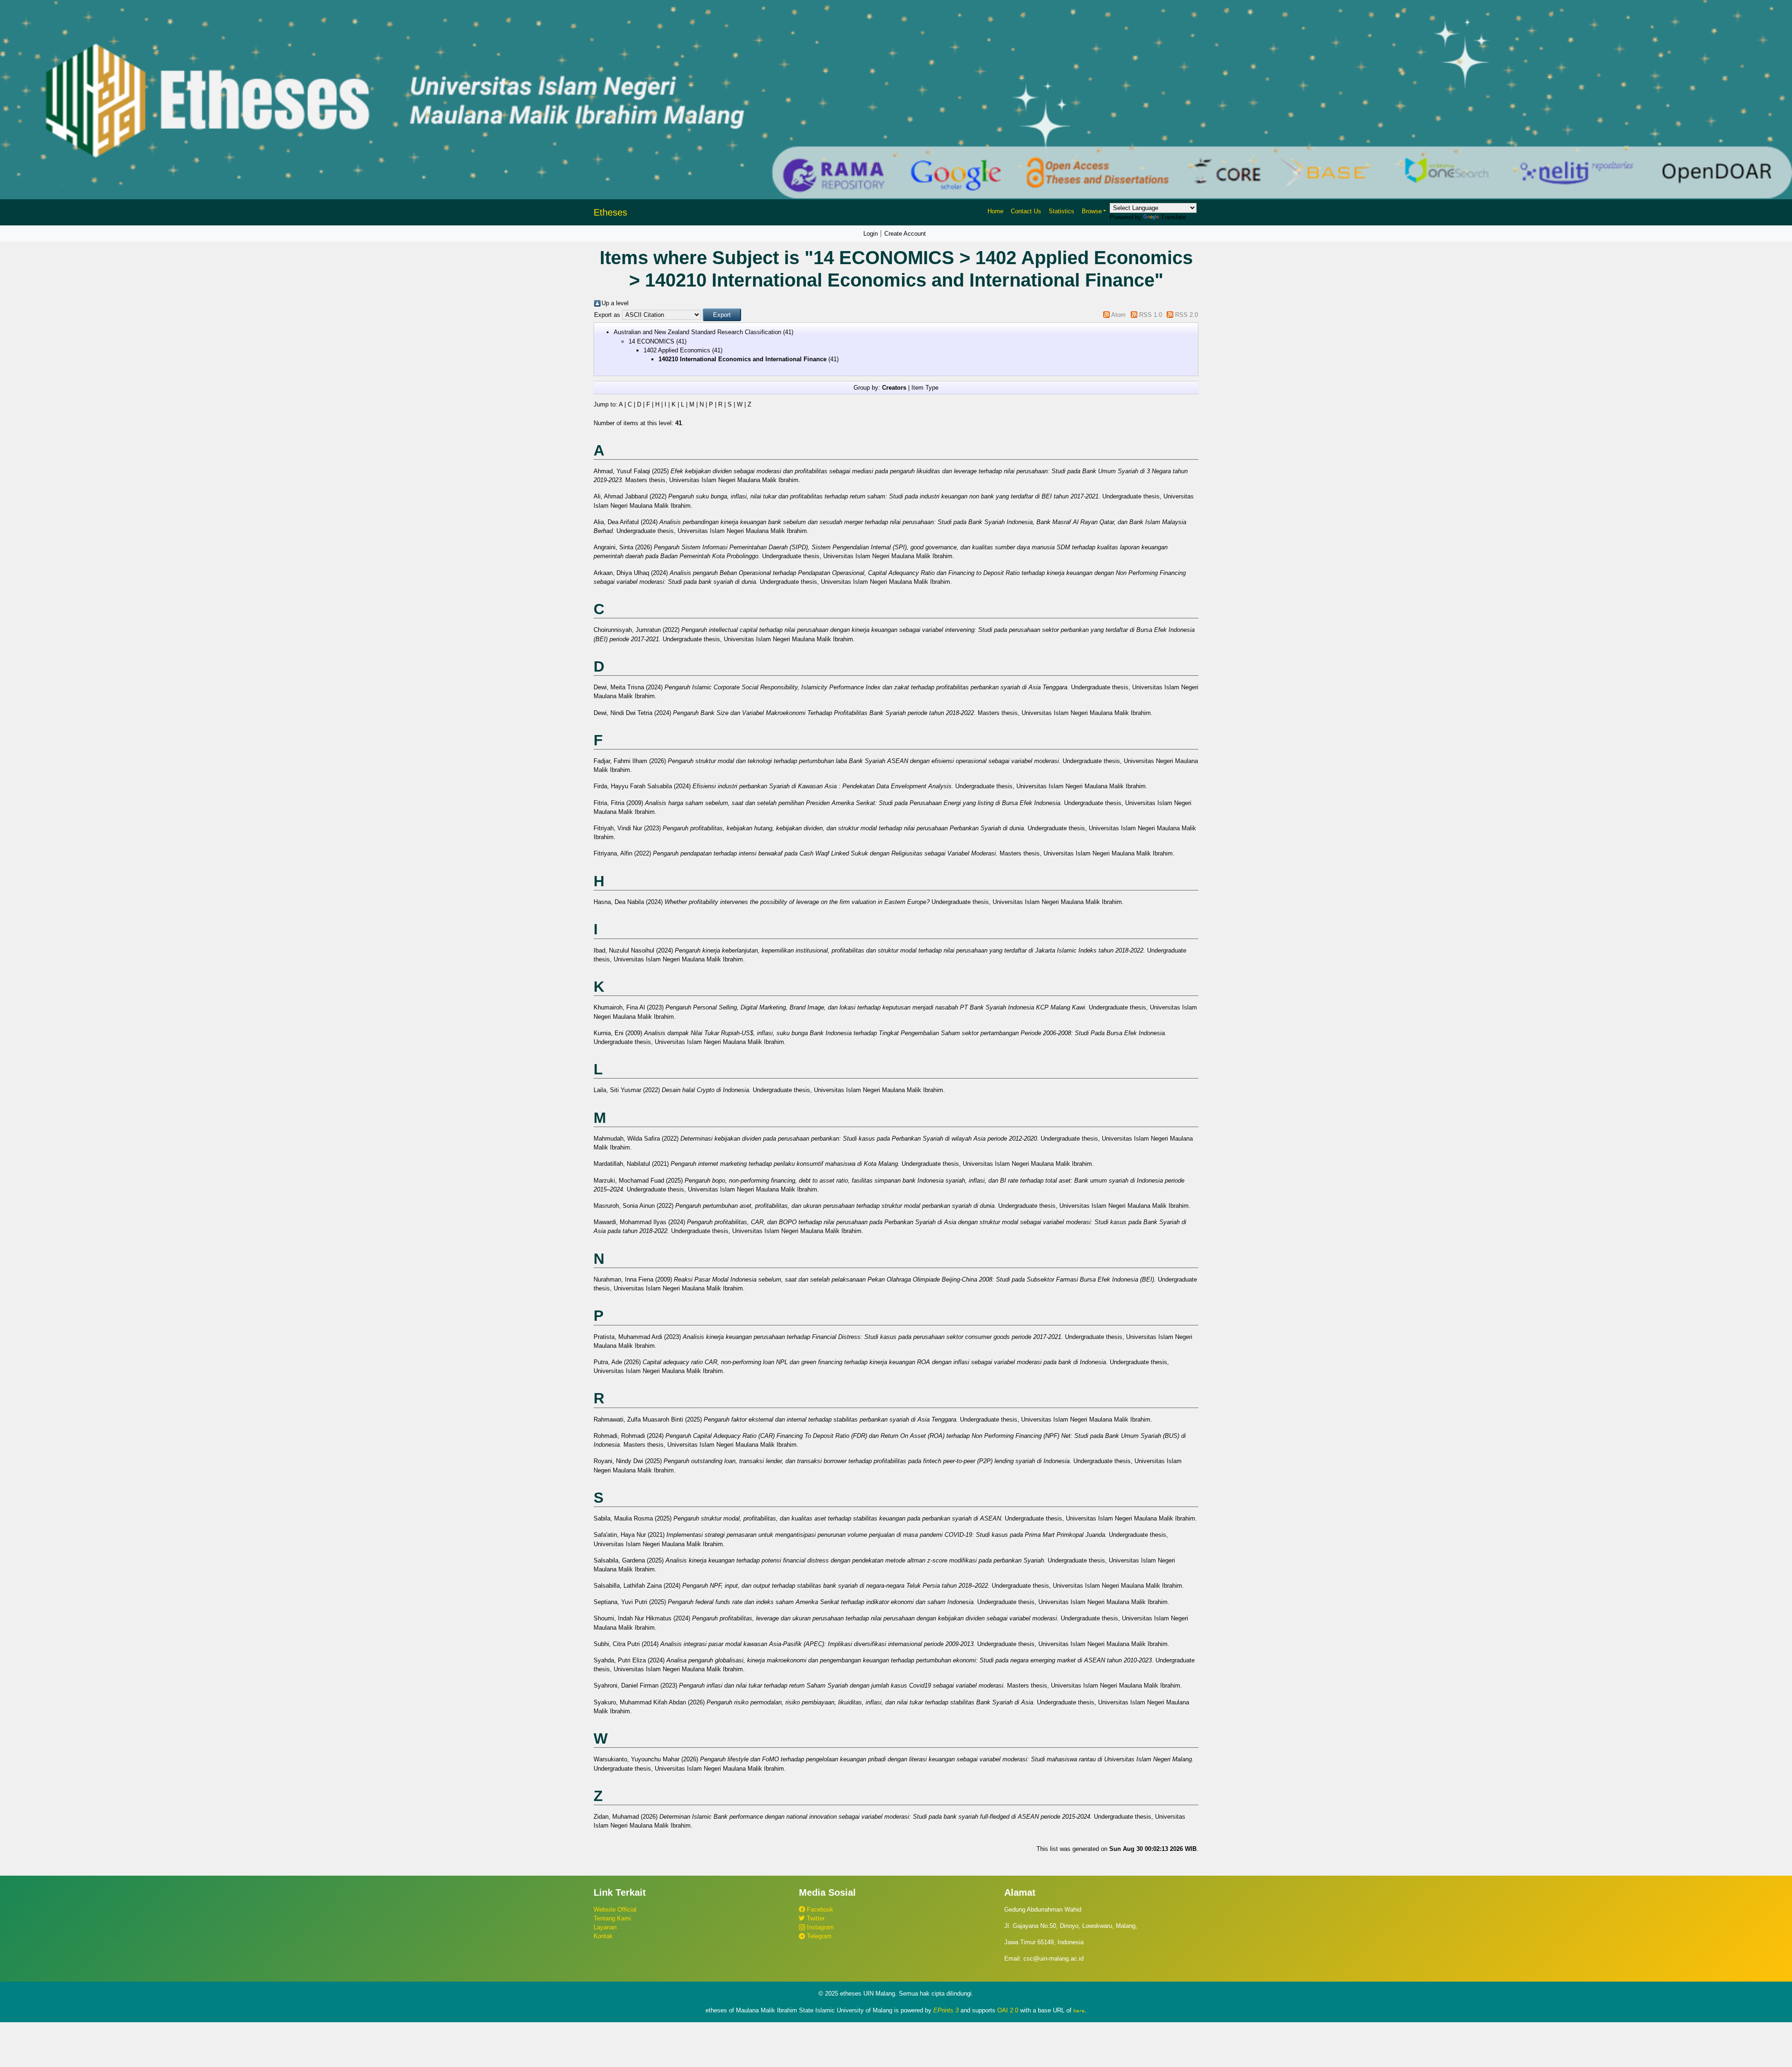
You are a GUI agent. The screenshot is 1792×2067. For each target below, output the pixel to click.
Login (871, 234)
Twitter (815, 1918)
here (1079, 2011)
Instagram (819, 1927)
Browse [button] (1092, 211)
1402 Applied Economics (677, 350)
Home (995, 211)
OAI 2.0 (1008, 2010)
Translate (1173, 217)
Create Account (905, 234)
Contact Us (1026, 211)
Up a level (615, 303)
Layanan (605, 1927)
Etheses (610, 212)
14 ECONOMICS (651, 341)
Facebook (819, 1909)
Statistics (1061, 211)
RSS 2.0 (1186, 315)
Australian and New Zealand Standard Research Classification (697, 332)
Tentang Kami (612, 1918)
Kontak (603, 1936)
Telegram (818, 1936)
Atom (1118, 315)
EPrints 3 (946, 2010)
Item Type (925, 388)
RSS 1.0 (1151, 315)
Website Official (615, 1909)
